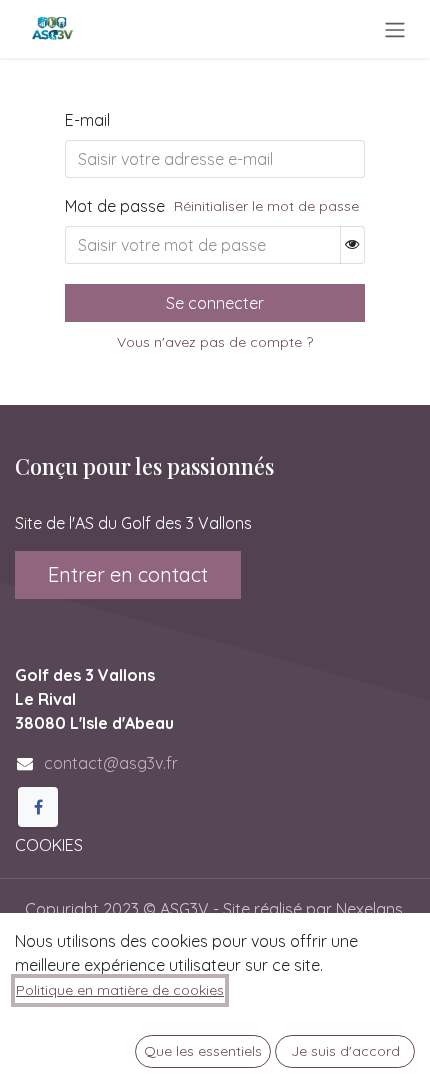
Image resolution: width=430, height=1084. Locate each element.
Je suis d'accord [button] (345, 1051)
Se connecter (215, 303)
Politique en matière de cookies (120, 990)
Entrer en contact (128, 574)
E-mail (87, 120)
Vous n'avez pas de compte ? (215, 342)
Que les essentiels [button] (203, 1051)
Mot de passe (115, 206)
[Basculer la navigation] (395, 29)
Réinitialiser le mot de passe (266, 206)
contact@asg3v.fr (111, 763)
